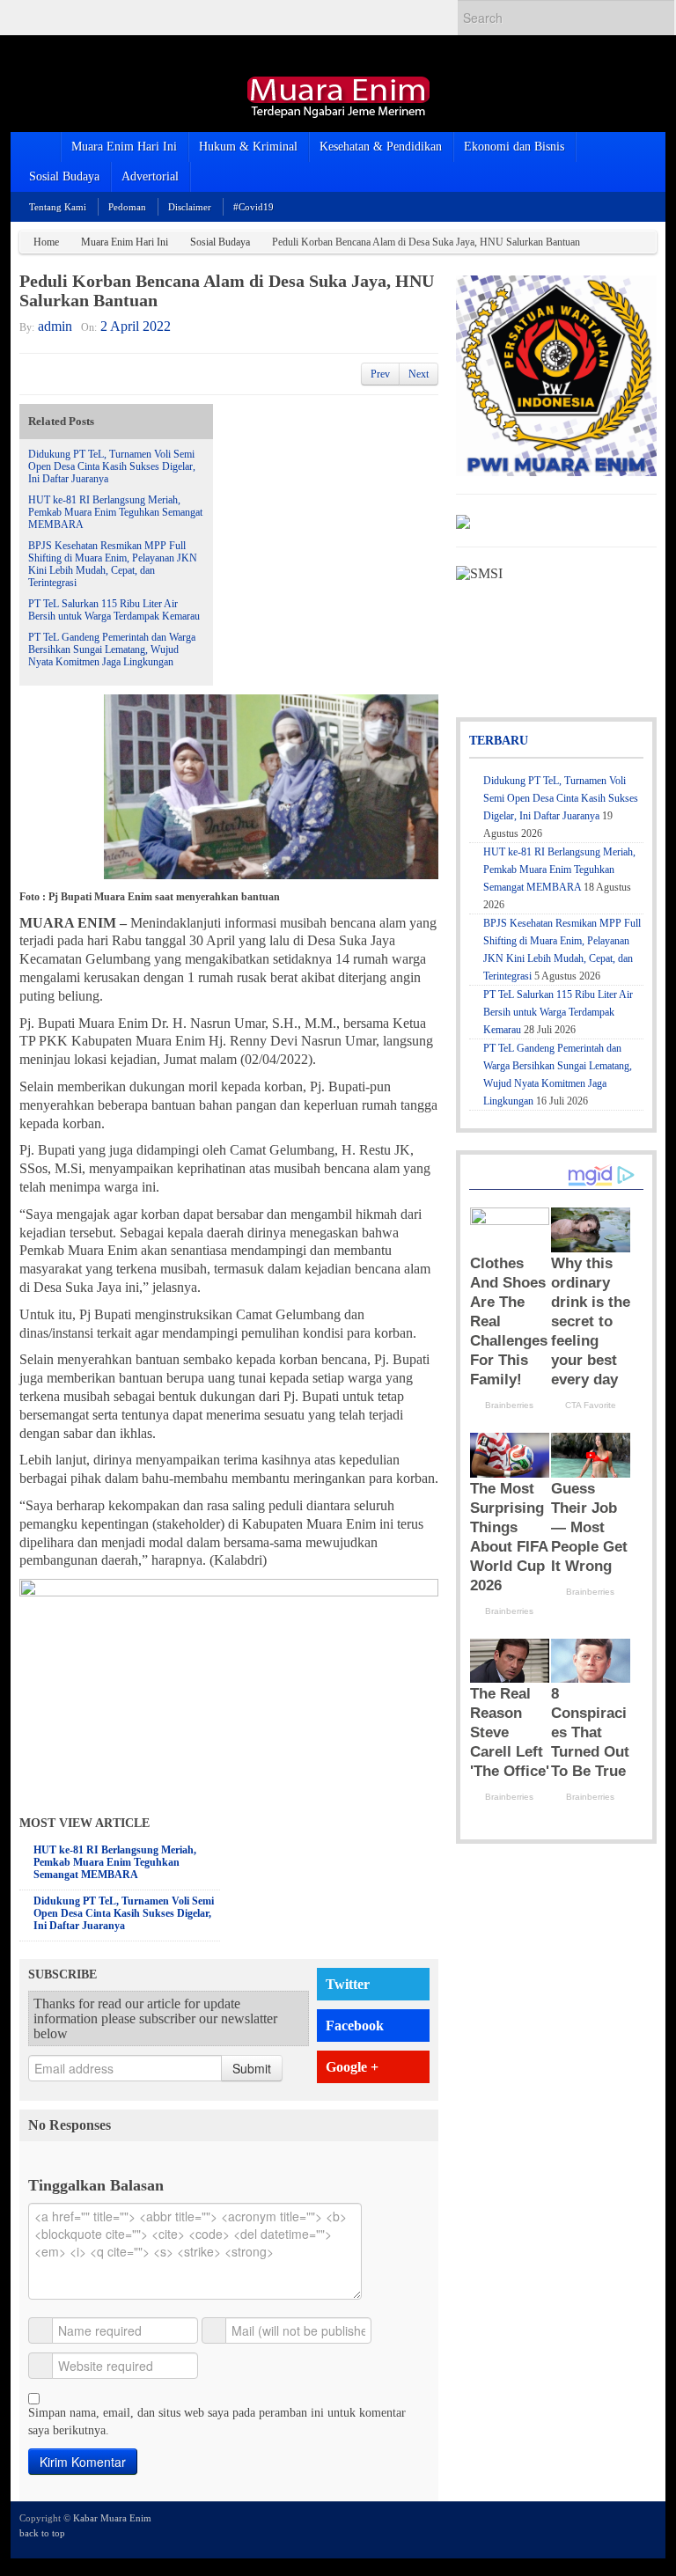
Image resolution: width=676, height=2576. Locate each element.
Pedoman (127, 207)
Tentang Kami (58, 207)
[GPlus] (622, 2528)
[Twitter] (575, 2528)
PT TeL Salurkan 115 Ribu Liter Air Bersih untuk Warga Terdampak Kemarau (114, 610)
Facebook (355, 2026)
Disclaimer (190, 207)
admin (55, 326)
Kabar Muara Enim (112, 2518)
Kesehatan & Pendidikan (381, 147)
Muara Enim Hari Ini (124, 147)
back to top (42, 2533)
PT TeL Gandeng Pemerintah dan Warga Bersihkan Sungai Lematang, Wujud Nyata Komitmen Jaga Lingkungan (112, 650)
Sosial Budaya (64, 176)
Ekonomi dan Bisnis (514, 147)
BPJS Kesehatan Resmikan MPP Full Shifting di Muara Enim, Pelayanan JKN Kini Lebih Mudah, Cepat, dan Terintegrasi (113, 564)
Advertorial (150, 176)
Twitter (348, 1984)
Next (419, 374)
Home (46, 242)
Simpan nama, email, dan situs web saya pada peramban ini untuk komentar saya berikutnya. (217, 2422)
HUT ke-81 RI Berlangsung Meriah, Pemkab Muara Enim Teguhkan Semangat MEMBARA (115, 512)
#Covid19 (253, 207)
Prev (380, 374)
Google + (352, 2067)
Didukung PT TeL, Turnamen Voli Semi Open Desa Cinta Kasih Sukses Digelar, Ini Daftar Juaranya (112, 466)
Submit (252, 2068)
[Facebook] (599, 2528)
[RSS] (646, 2528)
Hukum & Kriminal (248, 147)
